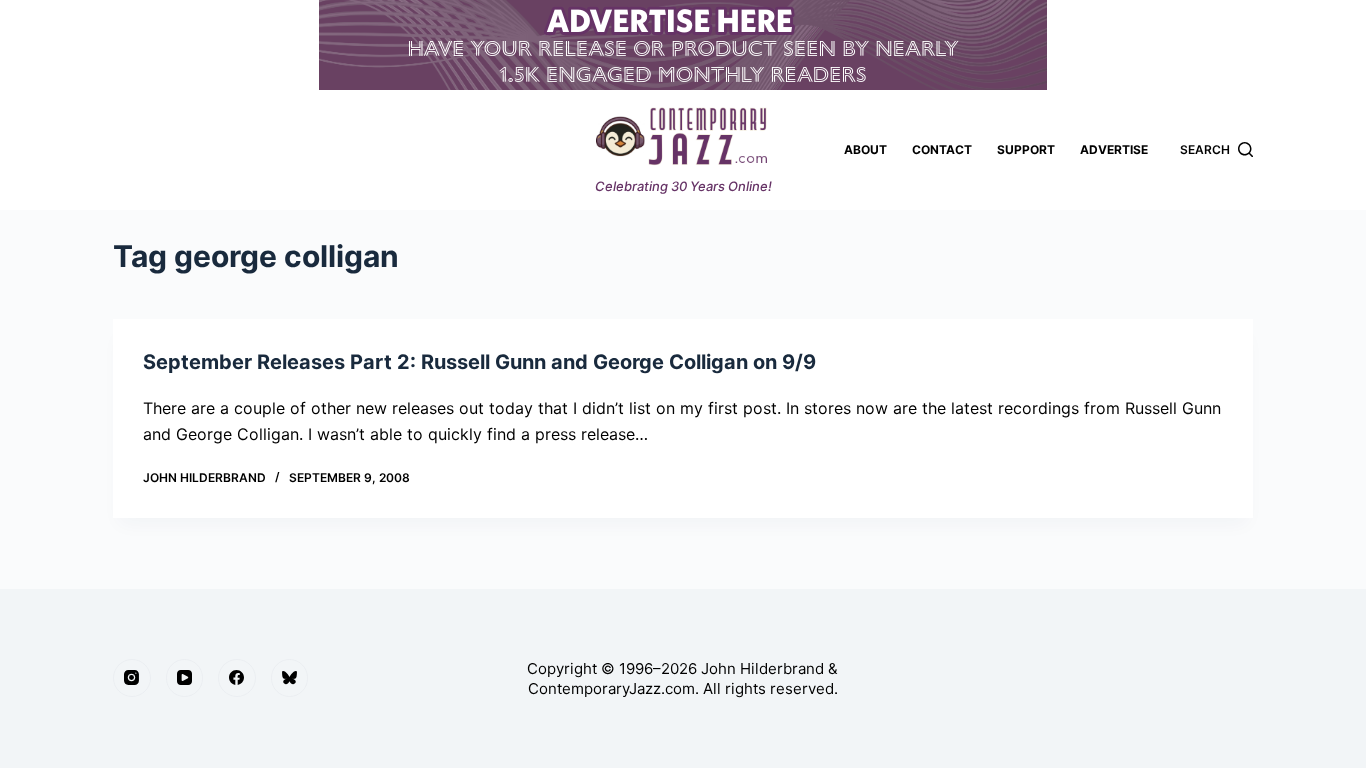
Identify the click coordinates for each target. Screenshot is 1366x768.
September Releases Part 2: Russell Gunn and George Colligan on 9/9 (479, 362)
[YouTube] (185, 678)
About (865, 149)
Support (1026, 149)
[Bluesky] (290, 678)
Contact (942, 149)
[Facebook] (237, 678)
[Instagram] (132, 678)
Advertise (1114, 149)
